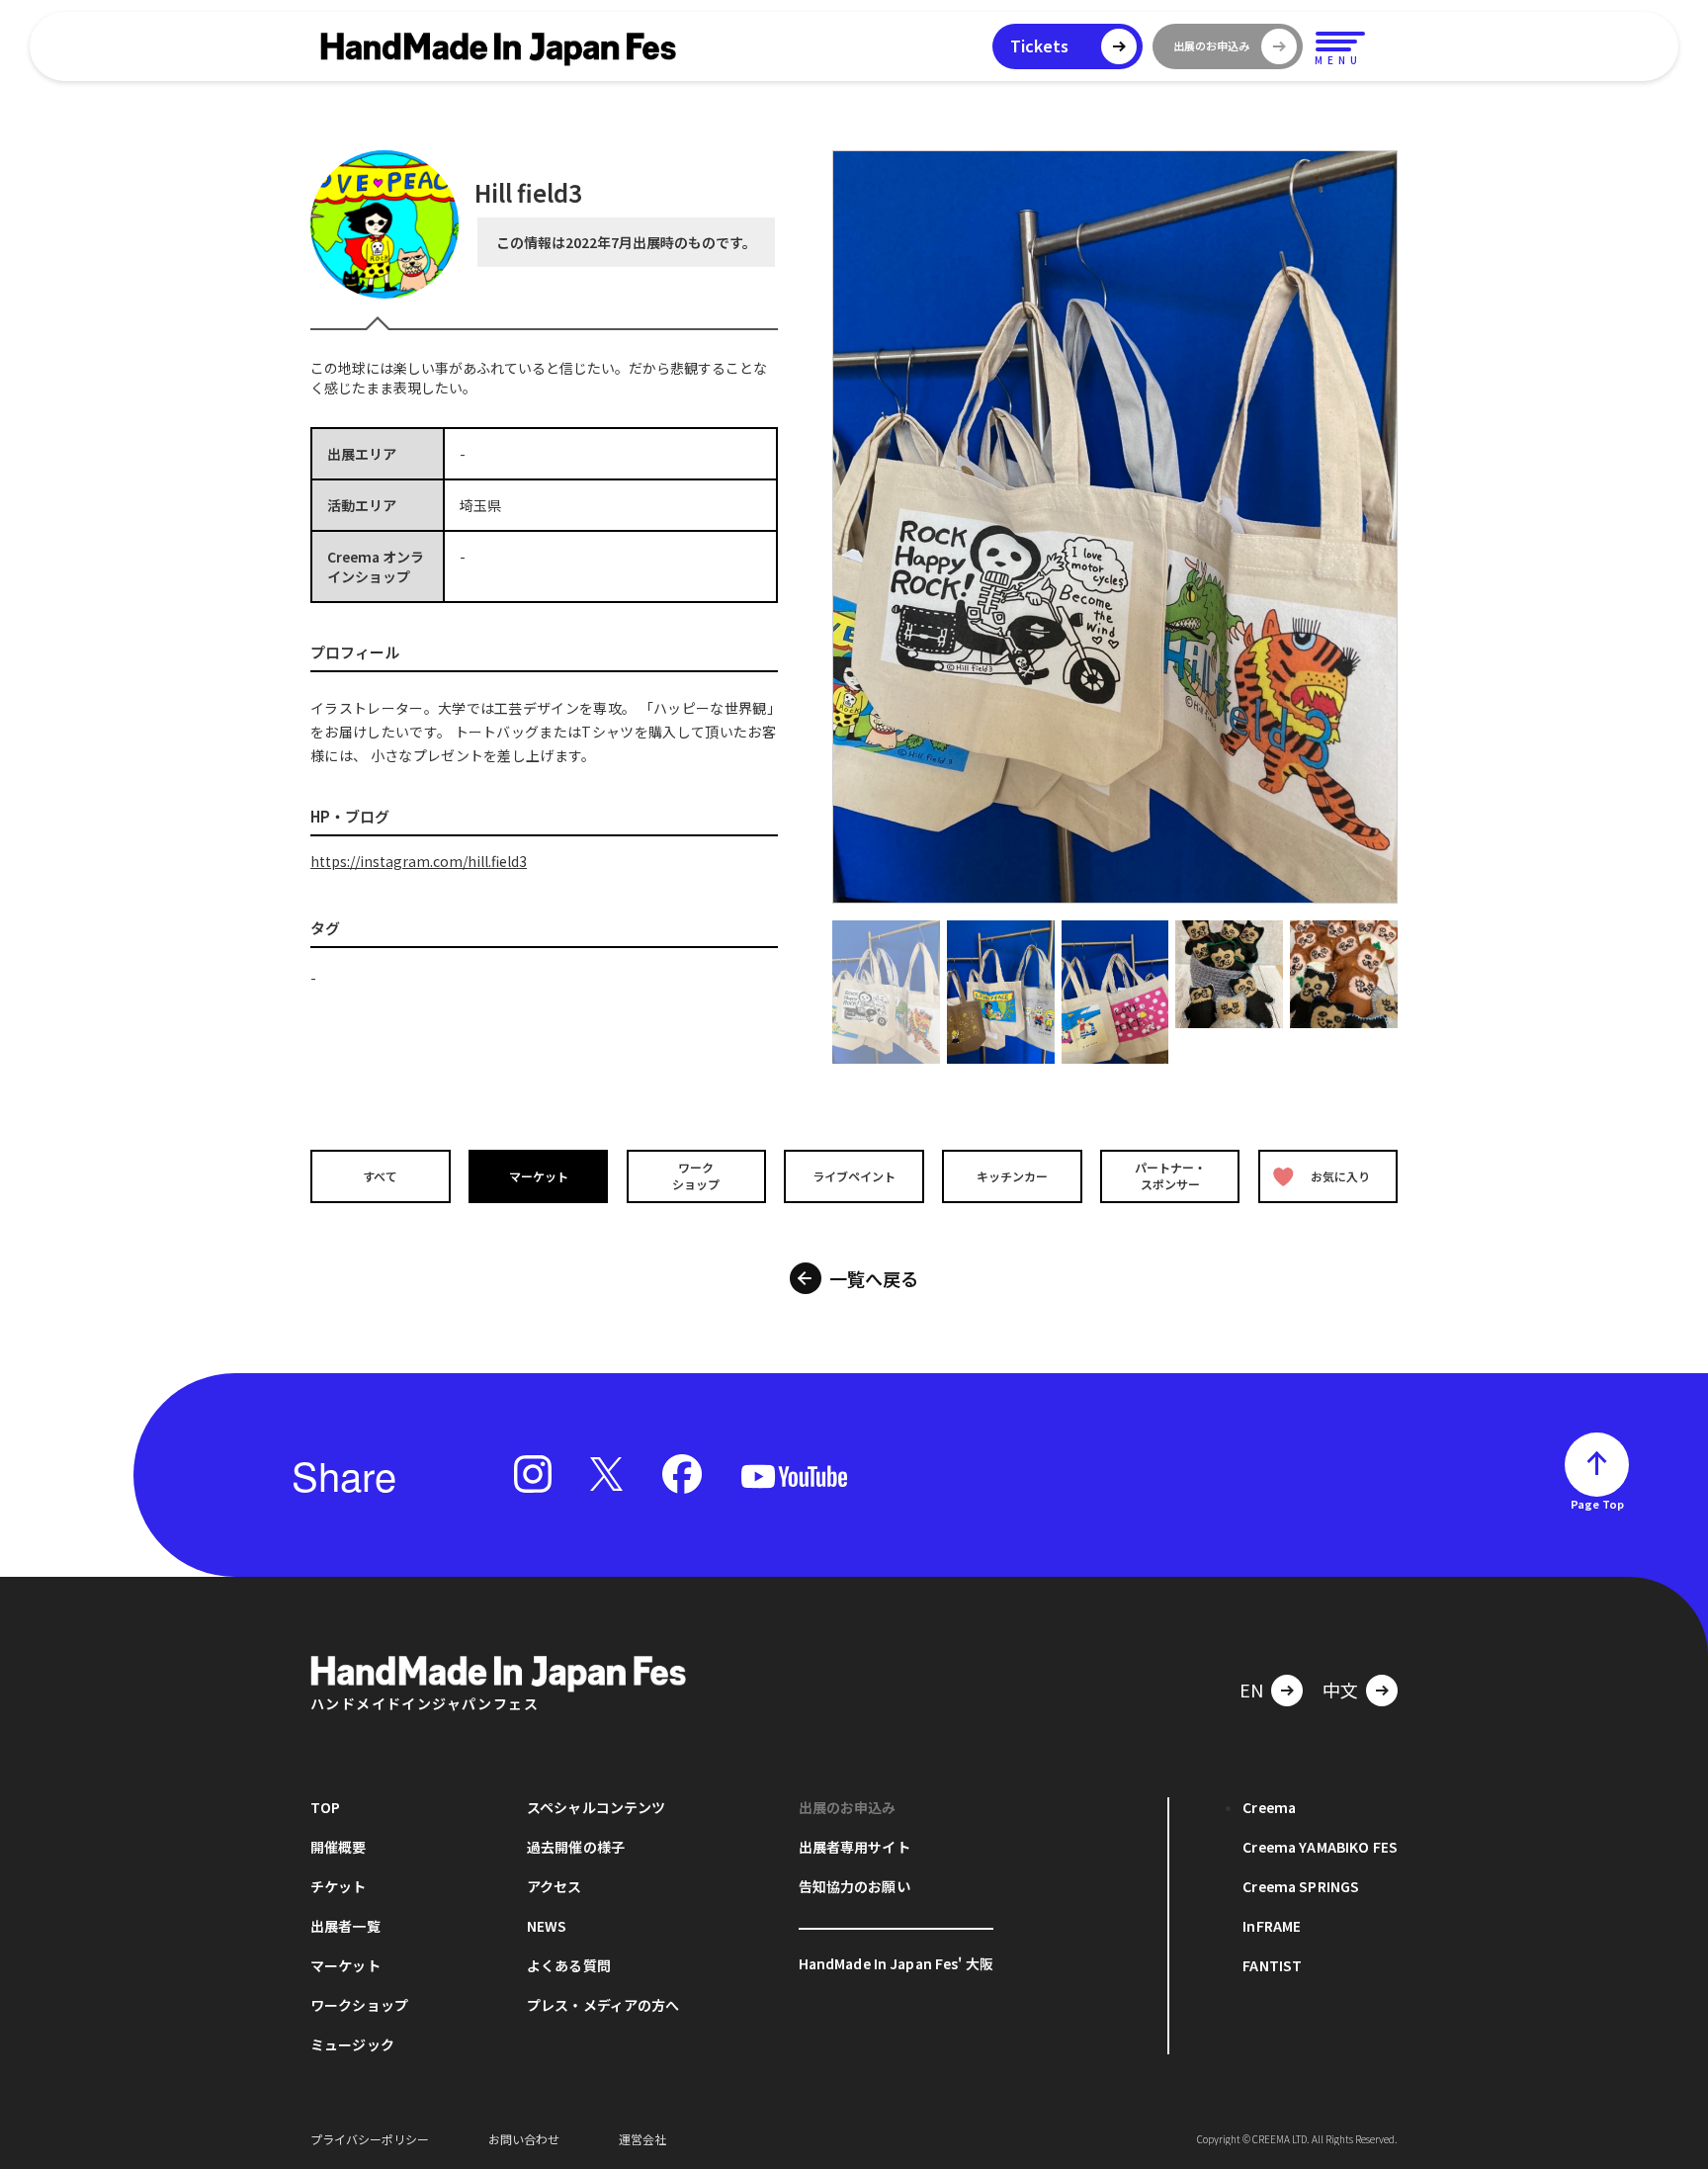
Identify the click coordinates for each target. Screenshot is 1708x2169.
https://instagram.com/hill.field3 (419, 861)
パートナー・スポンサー (1170, 1176)
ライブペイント (854, 1176)
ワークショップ (696, 1176)
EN (1251, 1690)
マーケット (539, 1176)
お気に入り (1340, 1176)
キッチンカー (1012, 1176)
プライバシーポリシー (370, 2139)
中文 (1340, 1690)
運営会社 (642, 2139)
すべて (380, 1176)
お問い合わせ (524, 2139)
